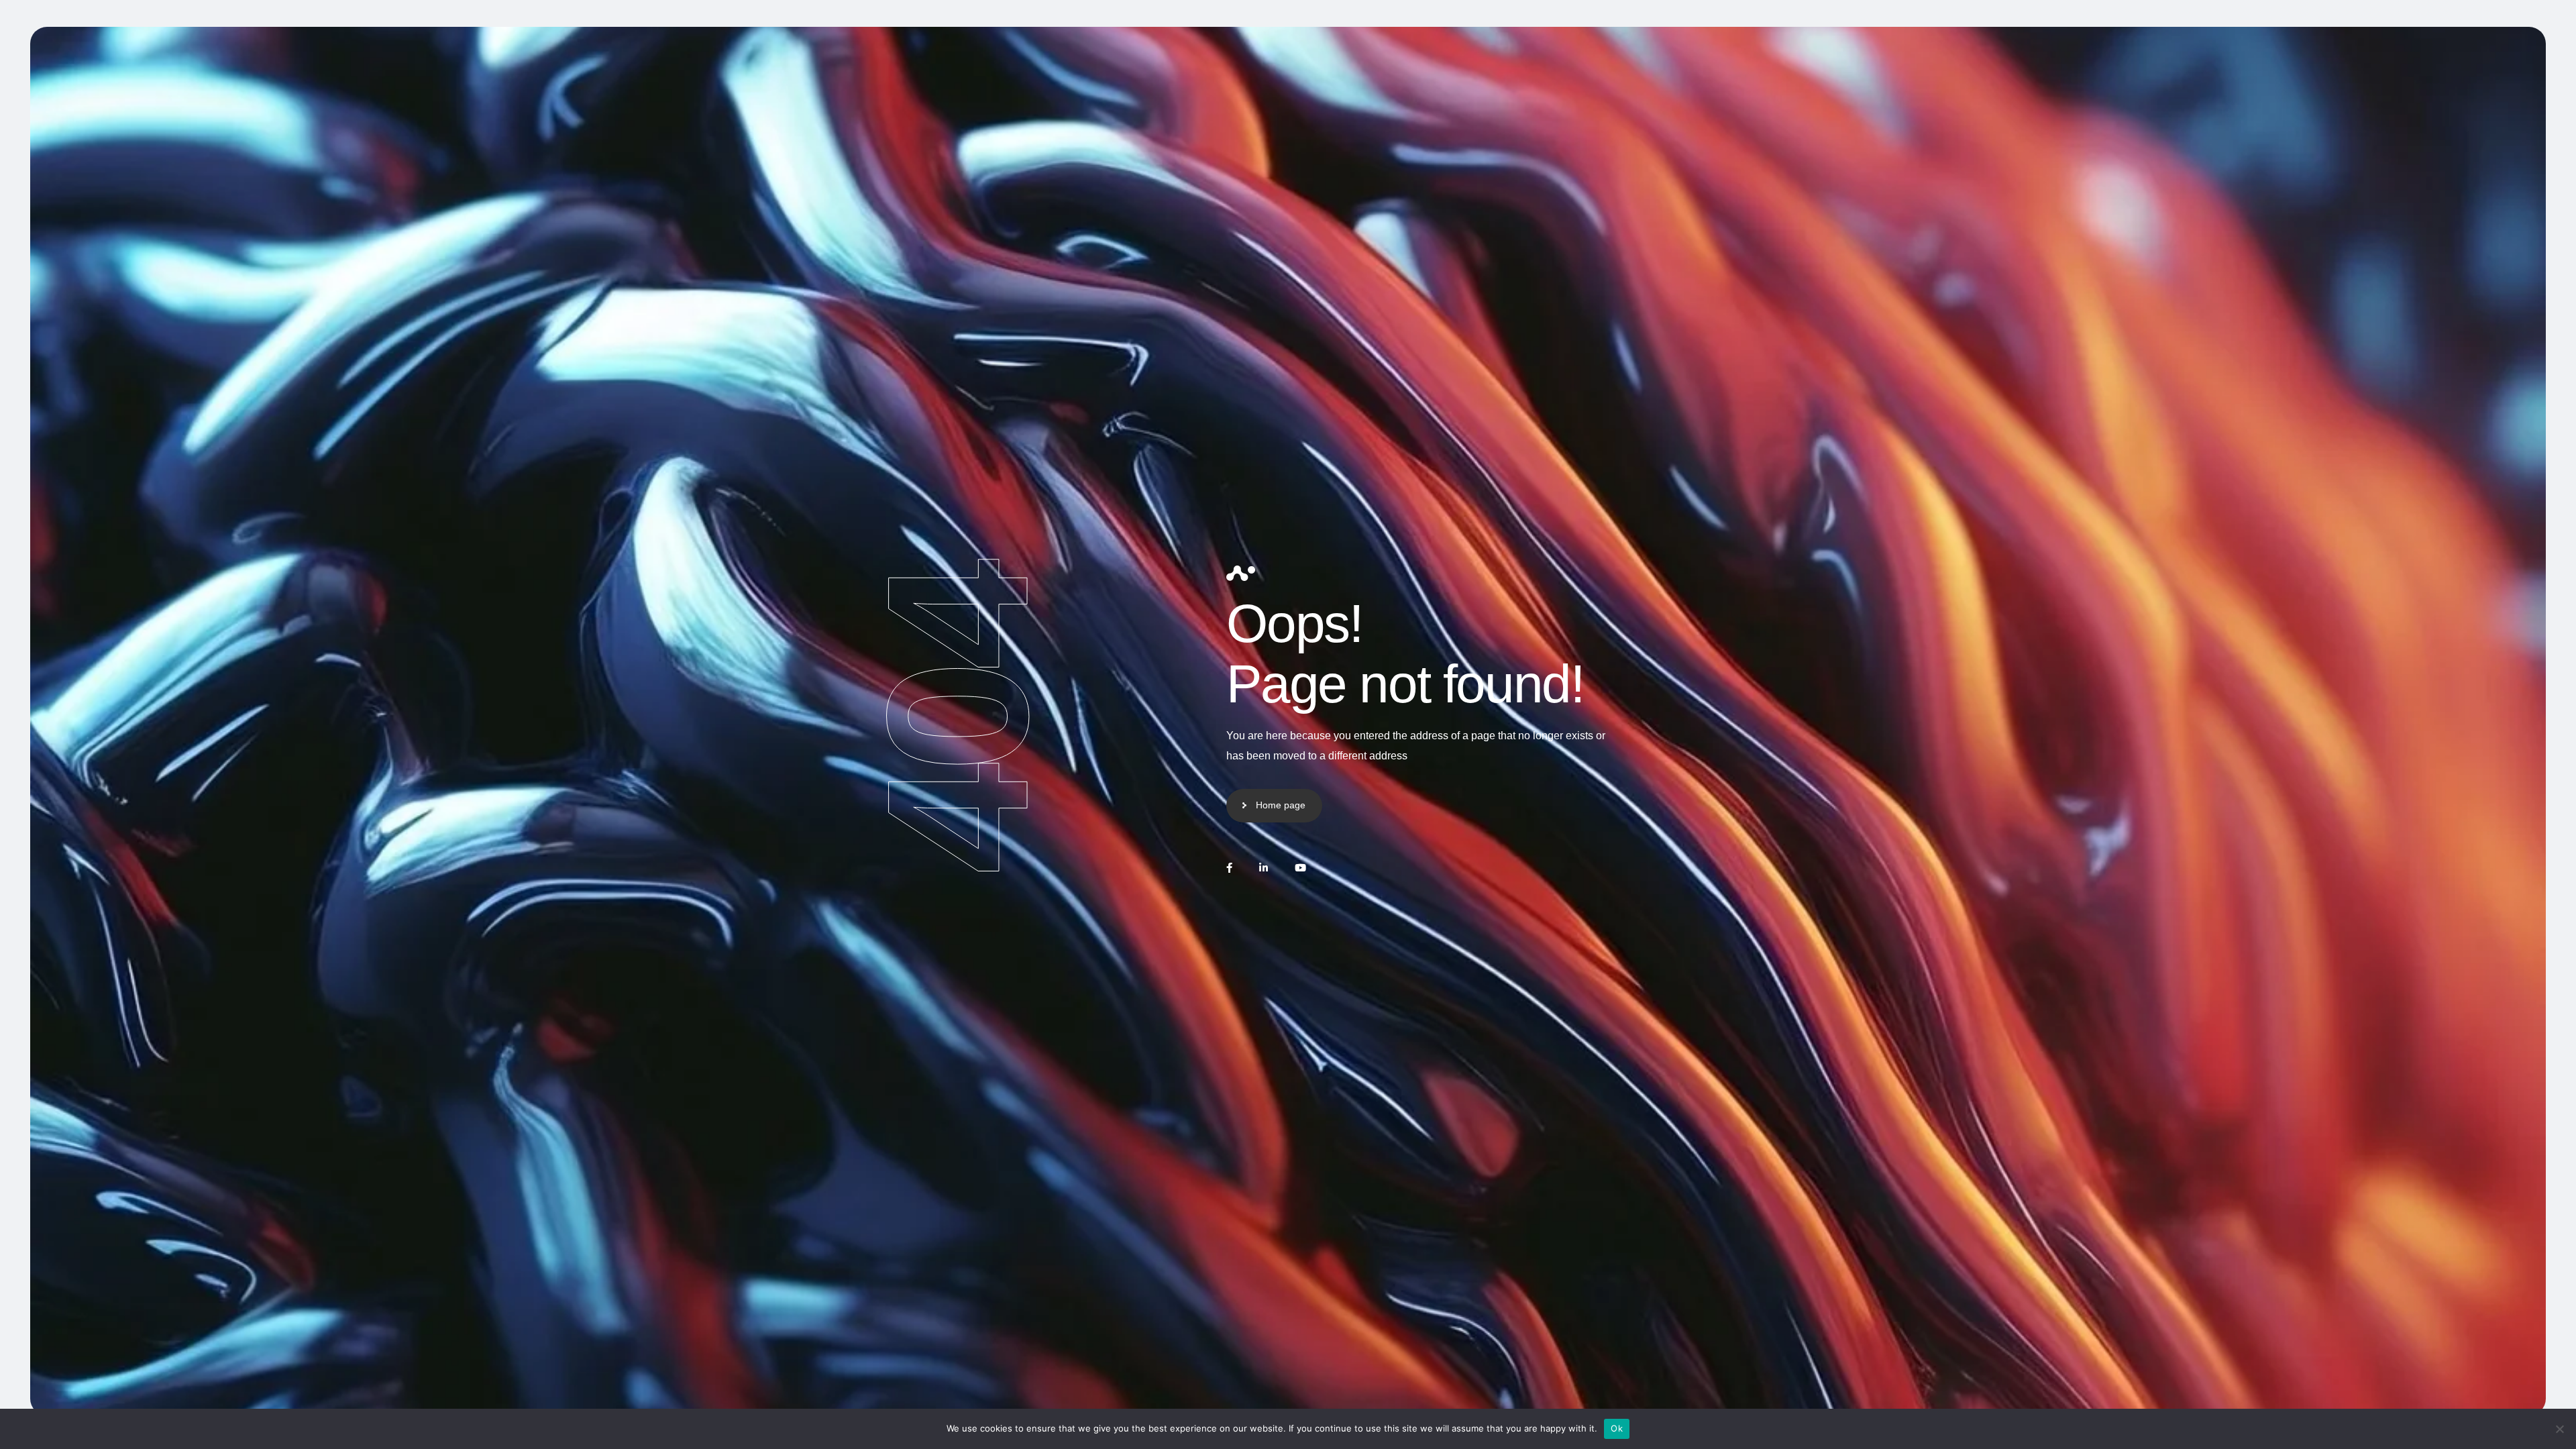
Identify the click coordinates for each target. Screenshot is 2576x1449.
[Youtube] (1300, 868)
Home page (1281, 805)
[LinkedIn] (1264, 868)
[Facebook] (1229, 868)
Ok (1617, 1428)
